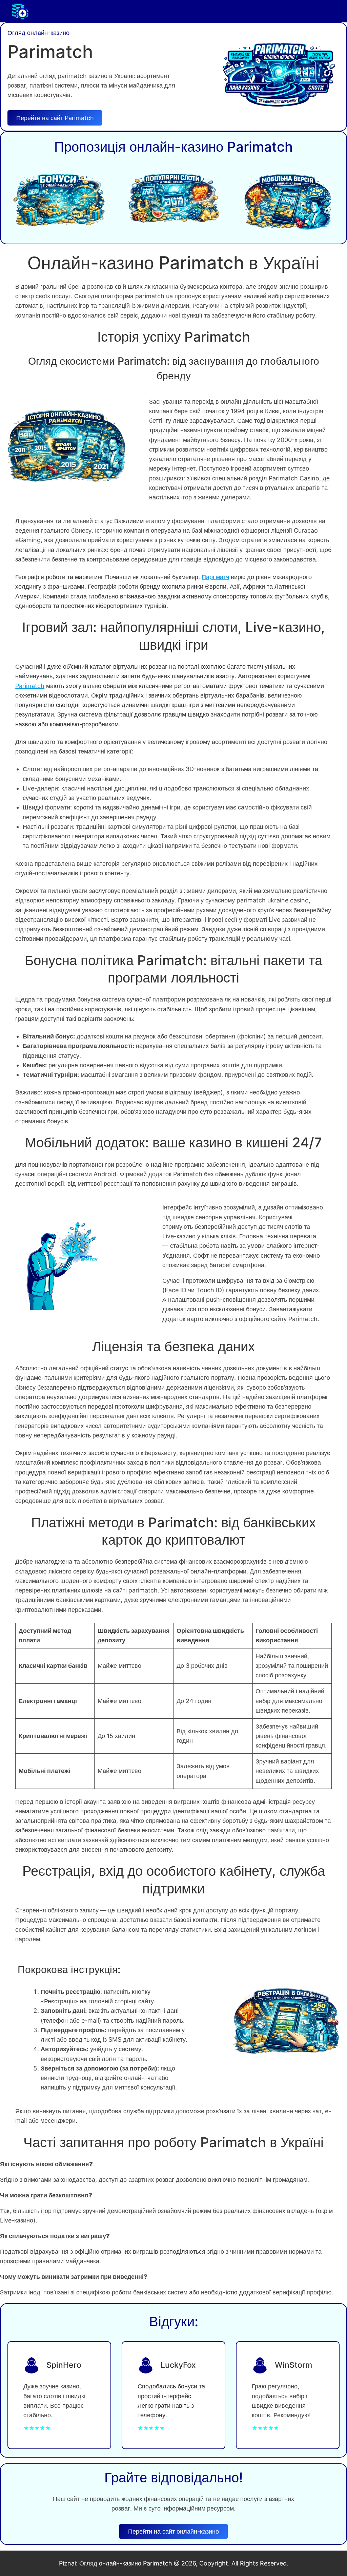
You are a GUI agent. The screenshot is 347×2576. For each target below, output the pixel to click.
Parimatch (30, 686)
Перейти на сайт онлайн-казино (173, 2531)
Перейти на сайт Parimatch (55, 118)
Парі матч (215, 577)
